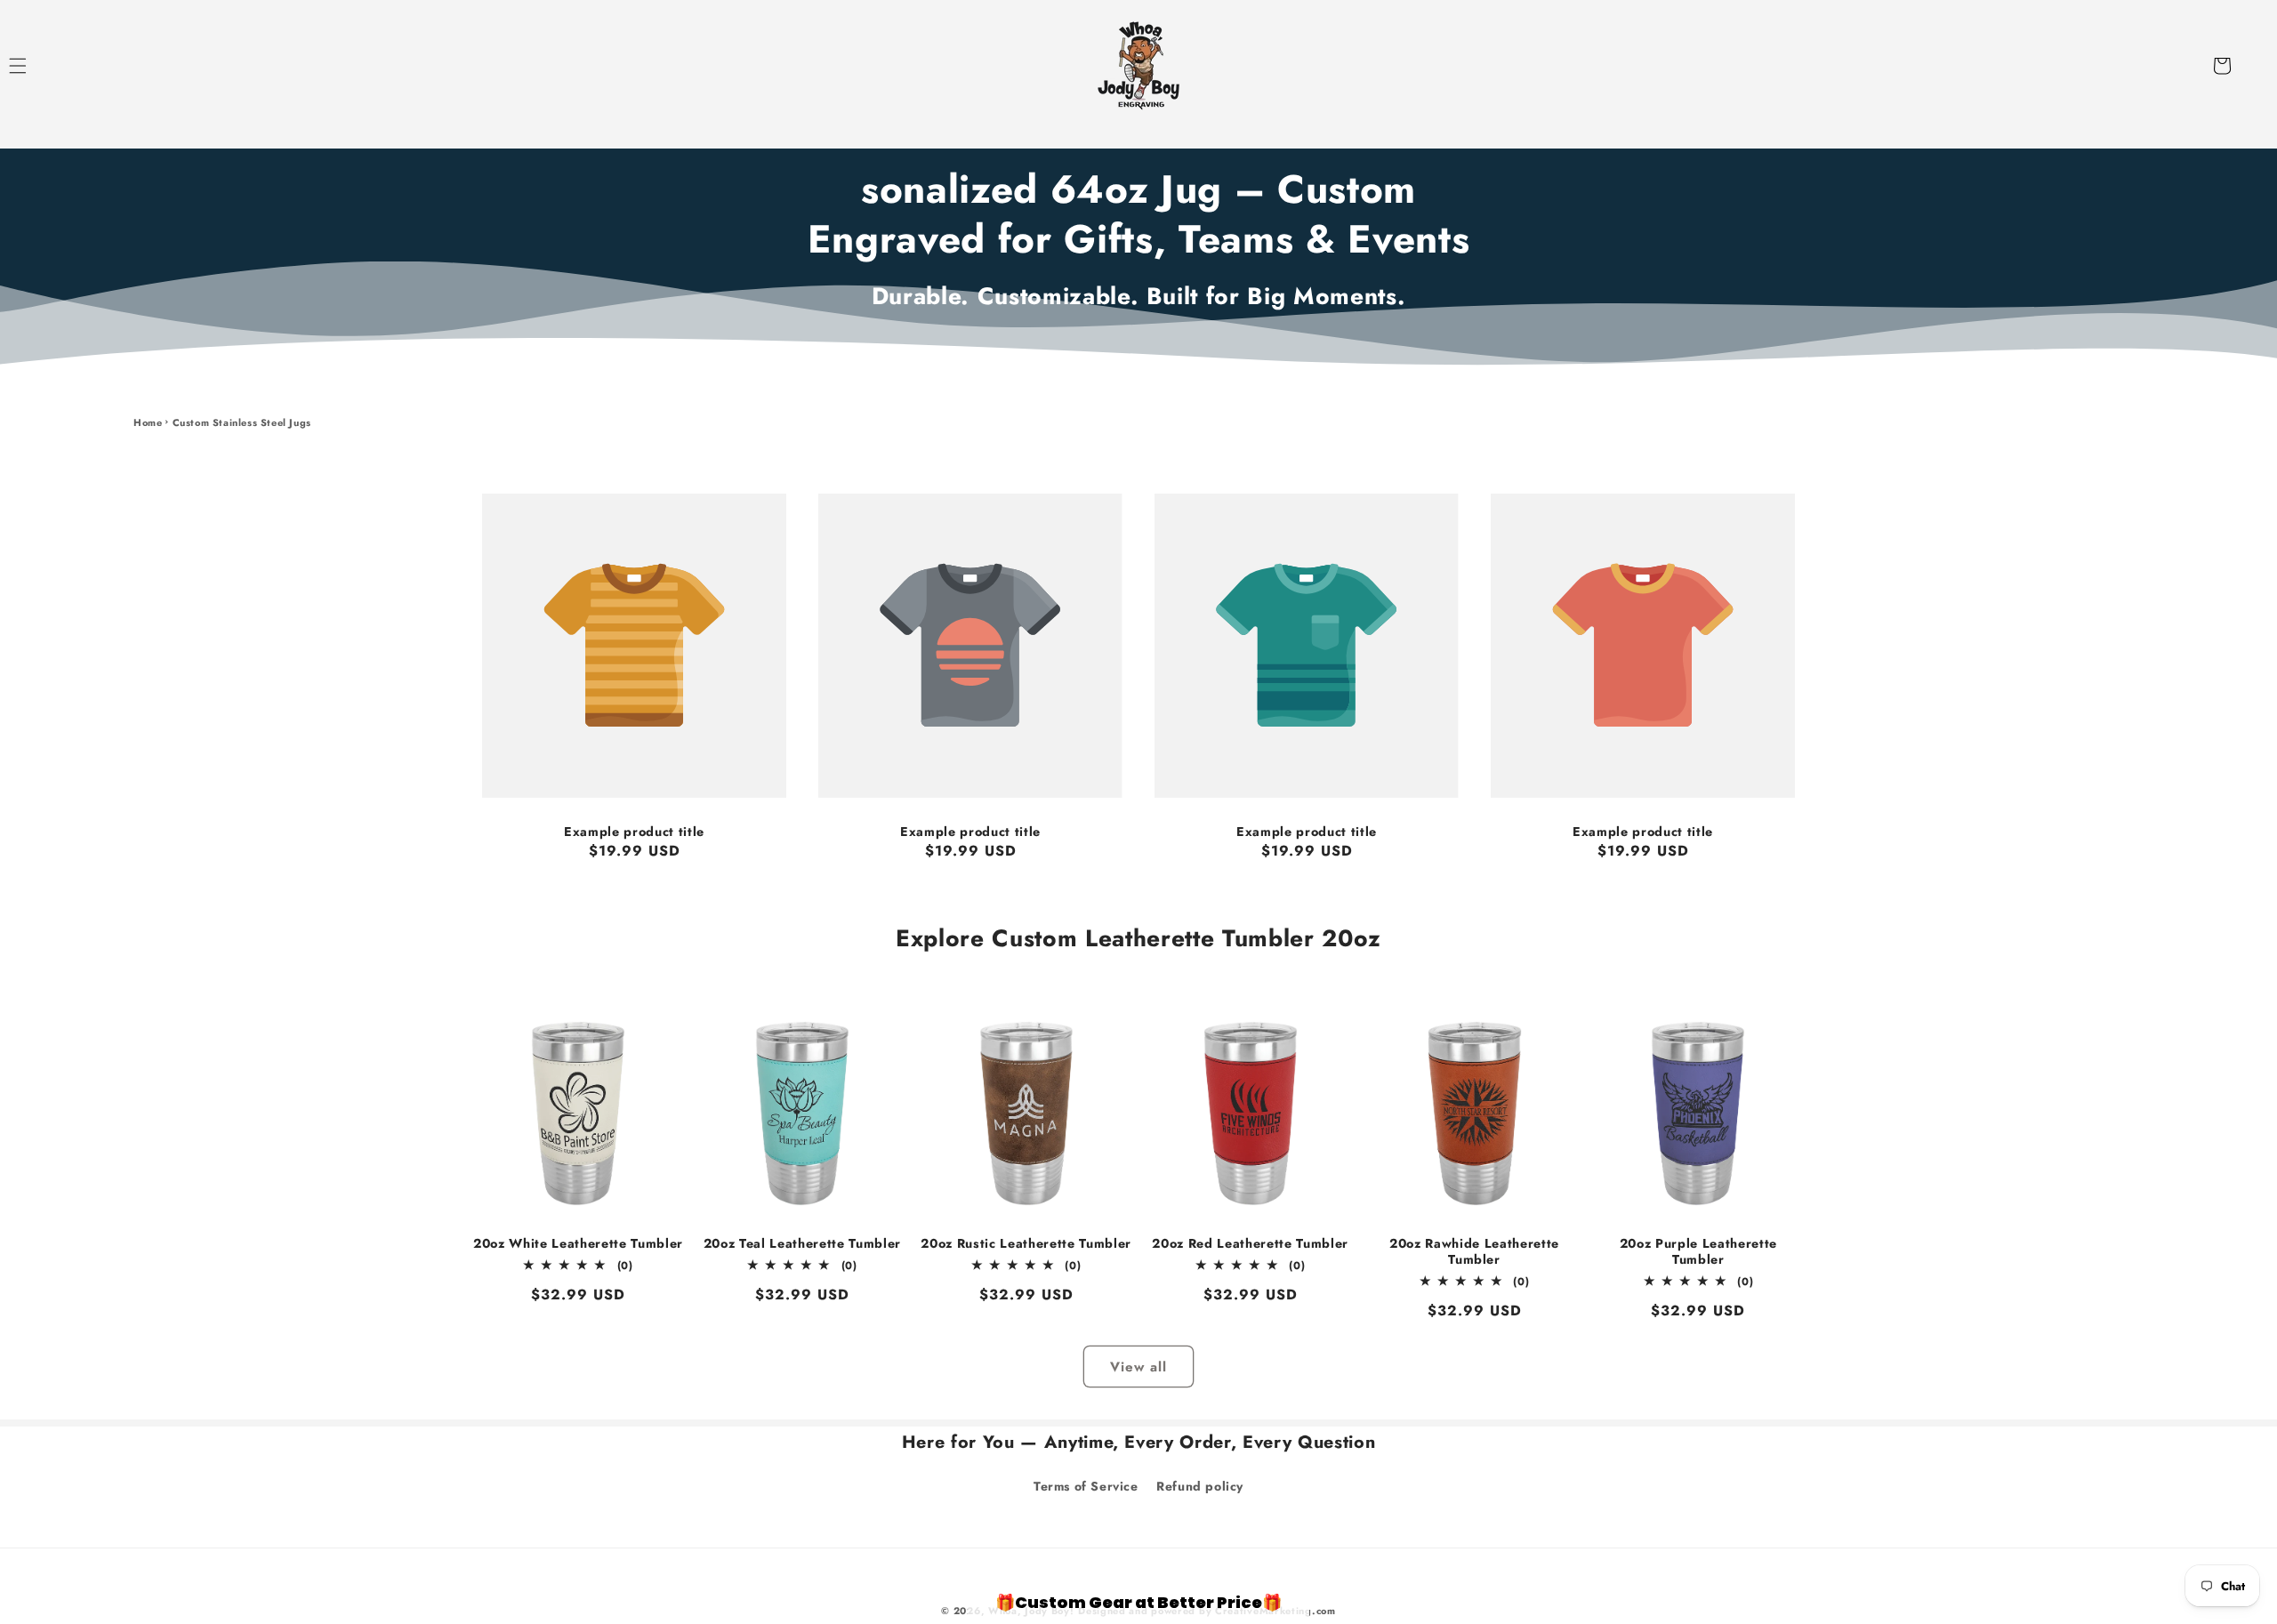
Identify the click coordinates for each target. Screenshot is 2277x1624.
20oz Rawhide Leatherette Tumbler (1474, 1251)
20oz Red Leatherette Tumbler (1250, 1243)
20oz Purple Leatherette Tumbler (1698, 1251)
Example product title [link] (634, 832)
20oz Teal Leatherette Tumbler (802, 1243)
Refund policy (1200, 1486)
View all (1138, 1367)
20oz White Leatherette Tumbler (578, 1243)
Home (148, 422)
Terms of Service (1086, 1486)
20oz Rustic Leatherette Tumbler (1026, 1243)
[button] (37, 66)
